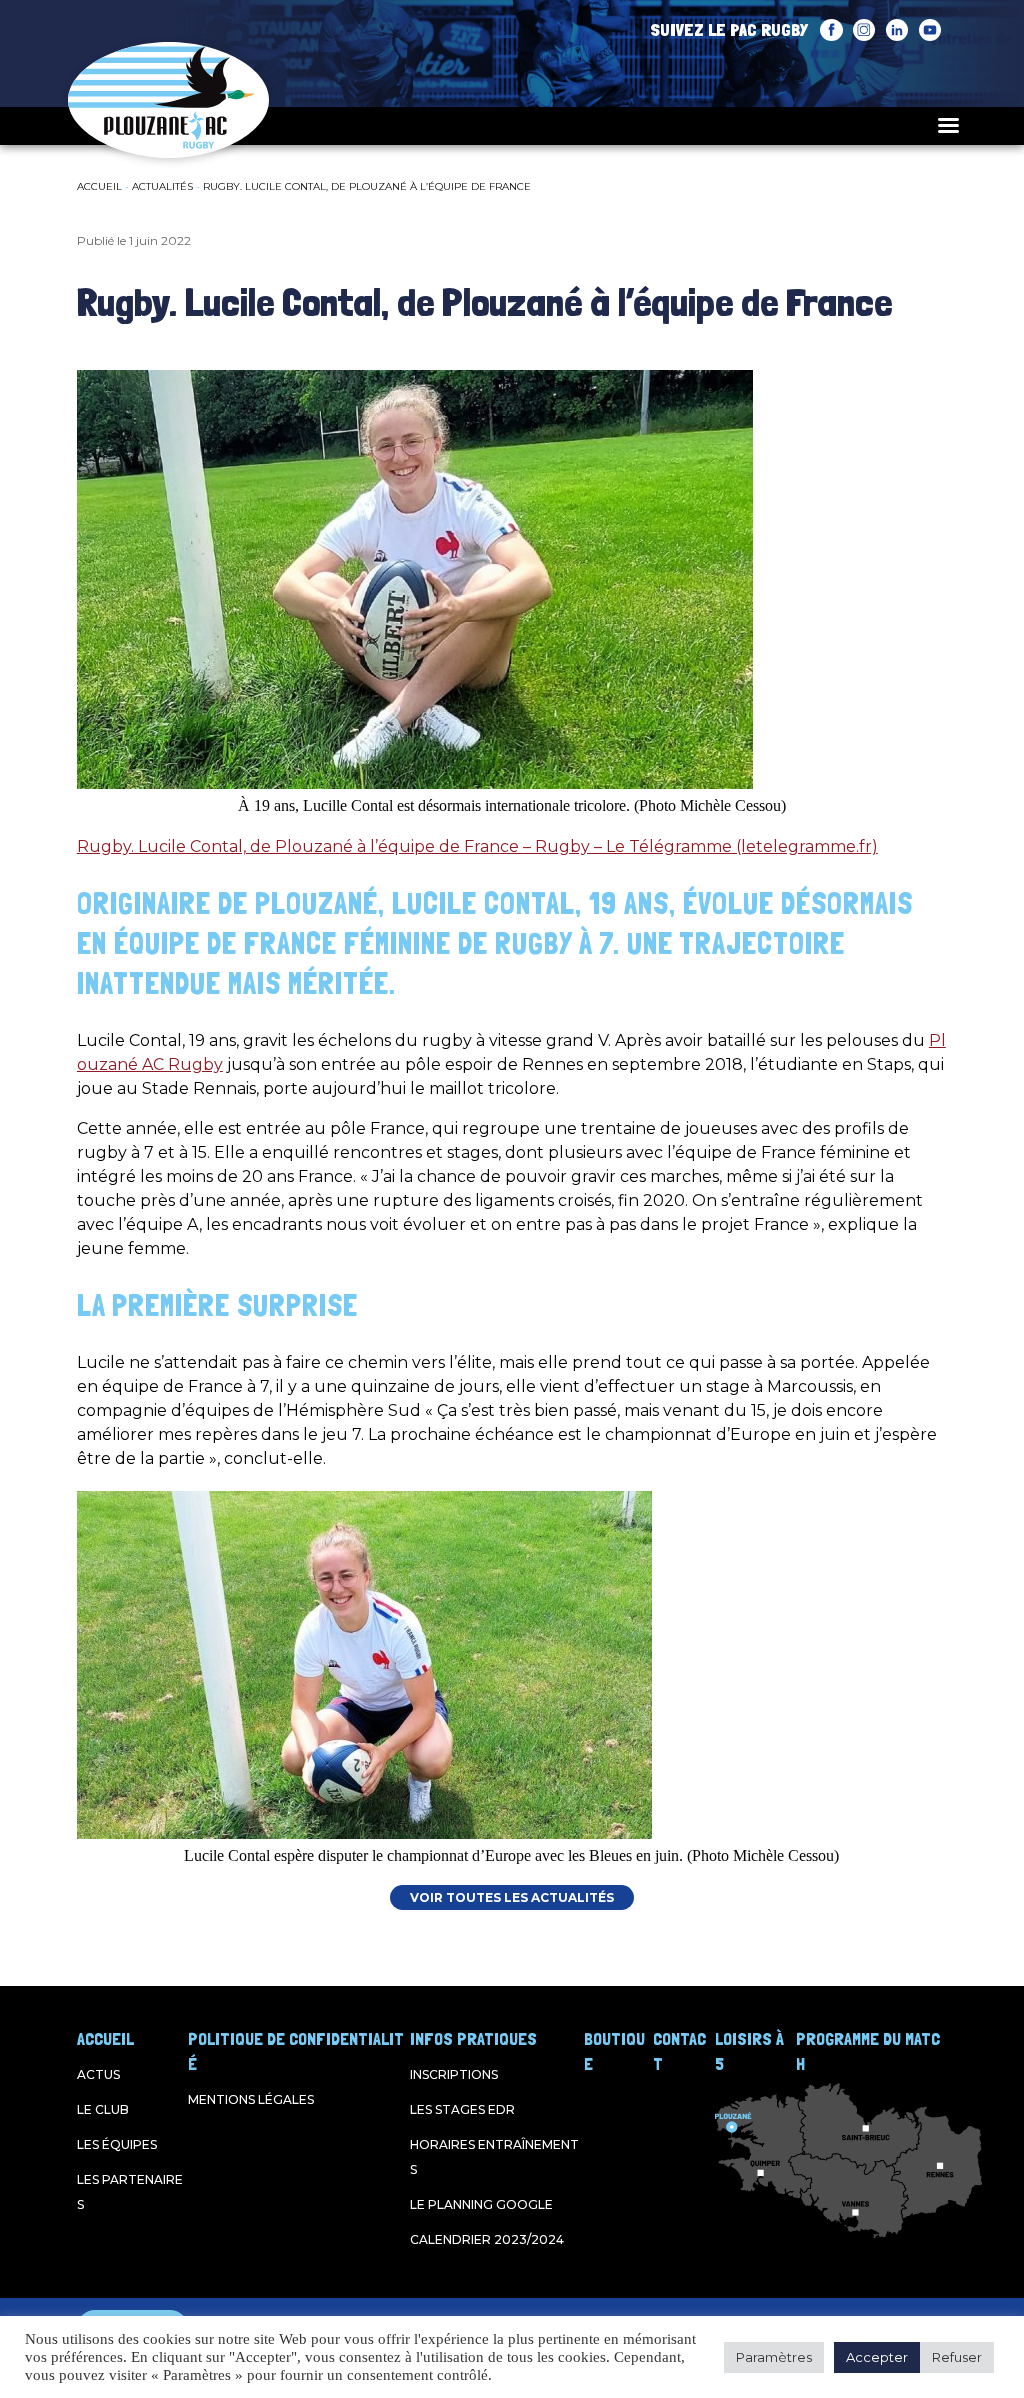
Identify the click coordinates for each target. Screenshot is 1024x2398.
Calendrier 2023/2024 (487, 2239)
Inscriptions (454, 2074)
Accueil (99, 186)
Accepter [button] (877, 2357)
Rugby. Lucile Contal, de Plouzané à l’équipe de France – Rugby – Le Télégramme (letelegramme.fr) (477, 846)
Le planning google (481, 2204)
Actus (98, 2074)
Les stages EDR (462, 2109)
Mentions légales (251, 2099)
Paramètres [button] (774, 2357)
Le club (103, 2109)
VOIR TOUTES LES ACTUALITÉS (512, 1897)
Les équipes (117, 2144)
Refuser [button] (957, 2357)
